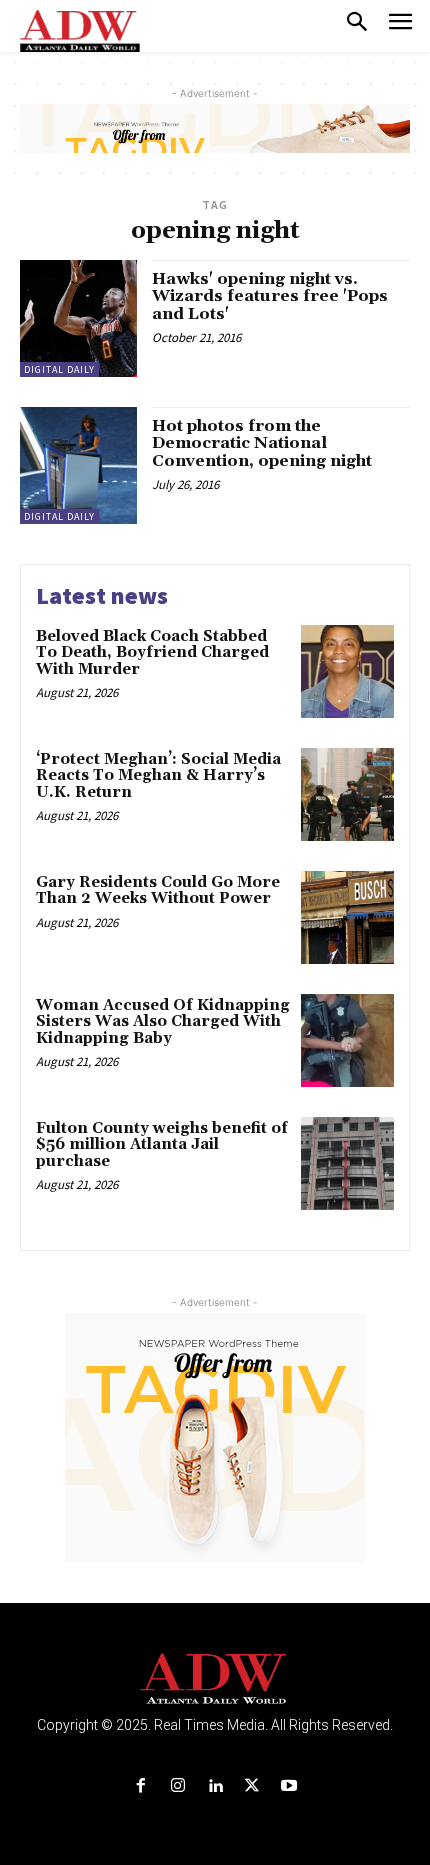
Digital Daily (59, 369)
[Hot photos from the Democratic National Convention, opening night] (78, 465)
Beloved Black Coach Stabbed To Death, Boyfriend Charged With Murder (152, 653)
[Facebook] (140, 1786)
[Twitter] (252, 1786)
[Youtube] (289, 1786)
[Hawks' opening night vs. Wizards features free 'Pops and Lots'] (78, 318)
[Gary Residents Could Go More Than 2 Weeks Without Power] (347, 917)
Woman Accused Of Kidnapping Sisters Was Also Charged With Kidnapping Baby (163, 1022)
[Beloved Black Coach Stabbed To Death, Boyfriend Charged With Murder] (347, 671)
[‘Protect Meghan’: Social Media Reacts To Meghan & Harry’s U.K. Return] (347, 794)
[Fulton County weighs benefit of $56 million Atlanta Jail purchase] (347, 1163)
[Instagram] (177, 1786)
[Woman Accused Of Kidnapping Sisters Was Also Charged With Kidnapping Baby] (347, 1040)
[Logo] (215, 1679)
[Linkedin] (214, 1786)
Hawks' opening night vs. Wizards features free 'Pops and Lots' (270, 296)
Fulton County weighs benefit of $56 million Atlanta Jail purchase (162, 1145)
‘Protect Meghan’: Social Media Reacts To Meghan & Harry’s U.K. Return (158, 776)
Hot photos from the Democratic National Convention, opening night (262, 443)
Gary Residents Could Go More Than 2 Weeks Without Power (158, 891)
